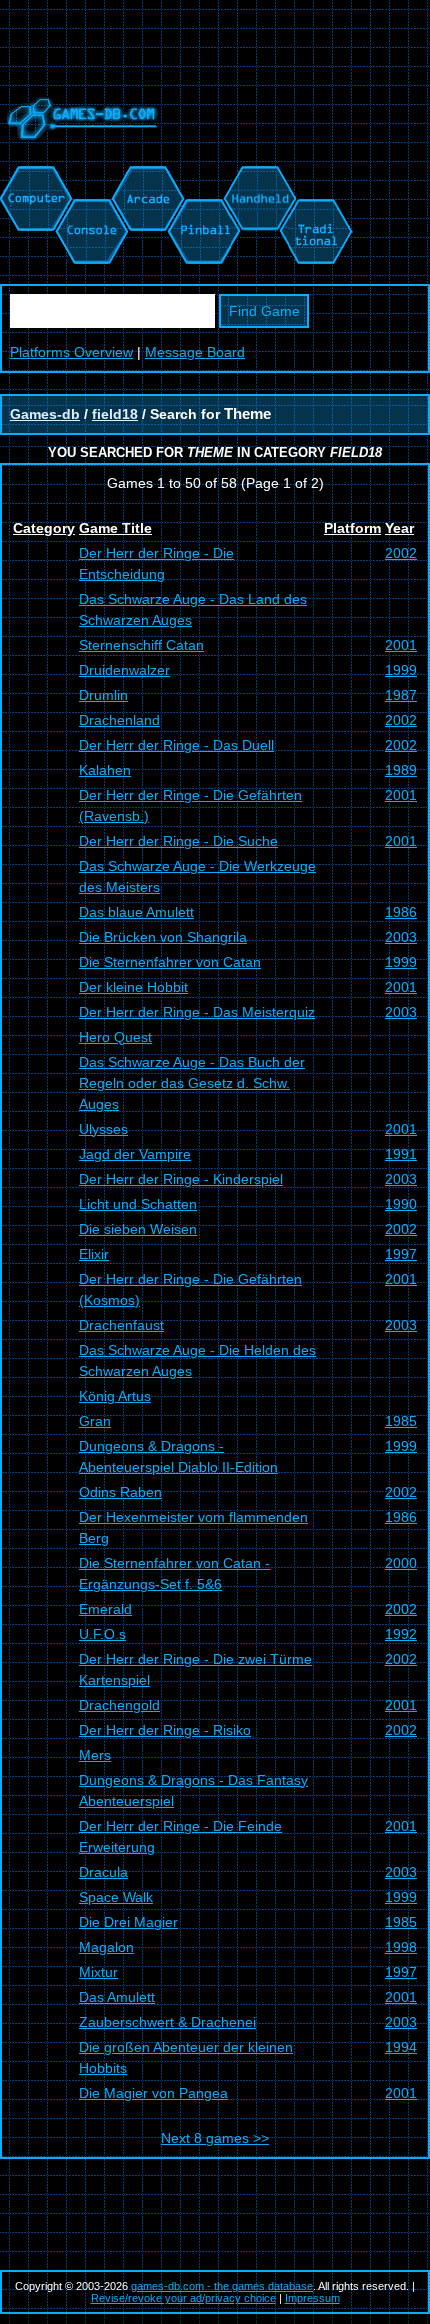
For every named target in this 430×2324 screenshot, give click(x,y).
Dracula (103, 1872)
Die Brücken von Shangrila (163, 937)
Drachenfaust (121, 1325)
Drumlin (103, 695)
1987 (401, 695)
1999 (401, 670)
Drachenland (119, 720)
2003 (401, 937)
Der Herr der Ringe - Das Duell (176, 745)
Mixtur (98, 1972)
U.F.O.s (102, 1634)
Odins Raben (120, 1492)
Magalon (106, 1947)
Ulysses (103, 1129)
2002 (401, 553)
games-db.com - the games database (222, 2286)
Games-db (45, 414)
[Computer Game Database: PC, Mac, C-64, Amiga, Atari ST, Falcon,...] (33, 176)
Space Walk (116, 1897)
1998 (401, 1947)
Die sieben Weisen (138, 1229)
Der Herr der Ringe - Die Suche (178, 841)
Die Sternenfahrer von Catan (170, 962)
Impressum (312, 2298)
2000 (401, 1563)
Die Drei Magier (128, 1922)
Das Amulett (117, 1997)
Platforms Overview (71, 352)
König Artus (115, 1396)
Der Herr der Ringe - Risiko (165, 1730)
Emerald (105, 1609)
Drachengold (119, 1705)
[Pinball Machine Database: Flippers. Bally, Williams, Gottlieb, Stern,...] (202, 176)
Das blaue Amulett (136, 912)
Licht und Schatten (138, 1204)
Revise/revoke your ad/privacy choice (183, 2298)
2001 (401, 645)
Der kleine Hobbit (133, 987)
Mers (95, 1755)
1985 (401, 1421)
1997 (401, 1254)
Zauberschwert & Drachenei (167, 2022)
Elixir (94, 1254)
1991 (401, 1154)
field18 (115, 414)
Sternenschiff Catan (141, 645)
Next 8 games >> (215, 2138)
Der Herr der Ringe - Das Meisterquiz (197, 1012)
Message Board (195, 352)
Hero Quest (115, 1037)
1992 (401, 1634)
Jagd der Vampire (135, 1154)
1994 (401, 2047)
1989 (401, 770)
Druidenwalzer (124, 670)
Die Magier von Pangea (153, 2093)
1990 (401, 1204)
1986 (401, 912)
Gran (95, 1421)
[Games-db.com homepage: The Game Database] (79, 155)
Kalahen (105, 770)
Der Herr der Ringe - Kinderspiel (181, 1179)
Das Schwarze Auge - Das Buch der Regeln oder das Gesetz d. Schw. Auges (192, 1083)
